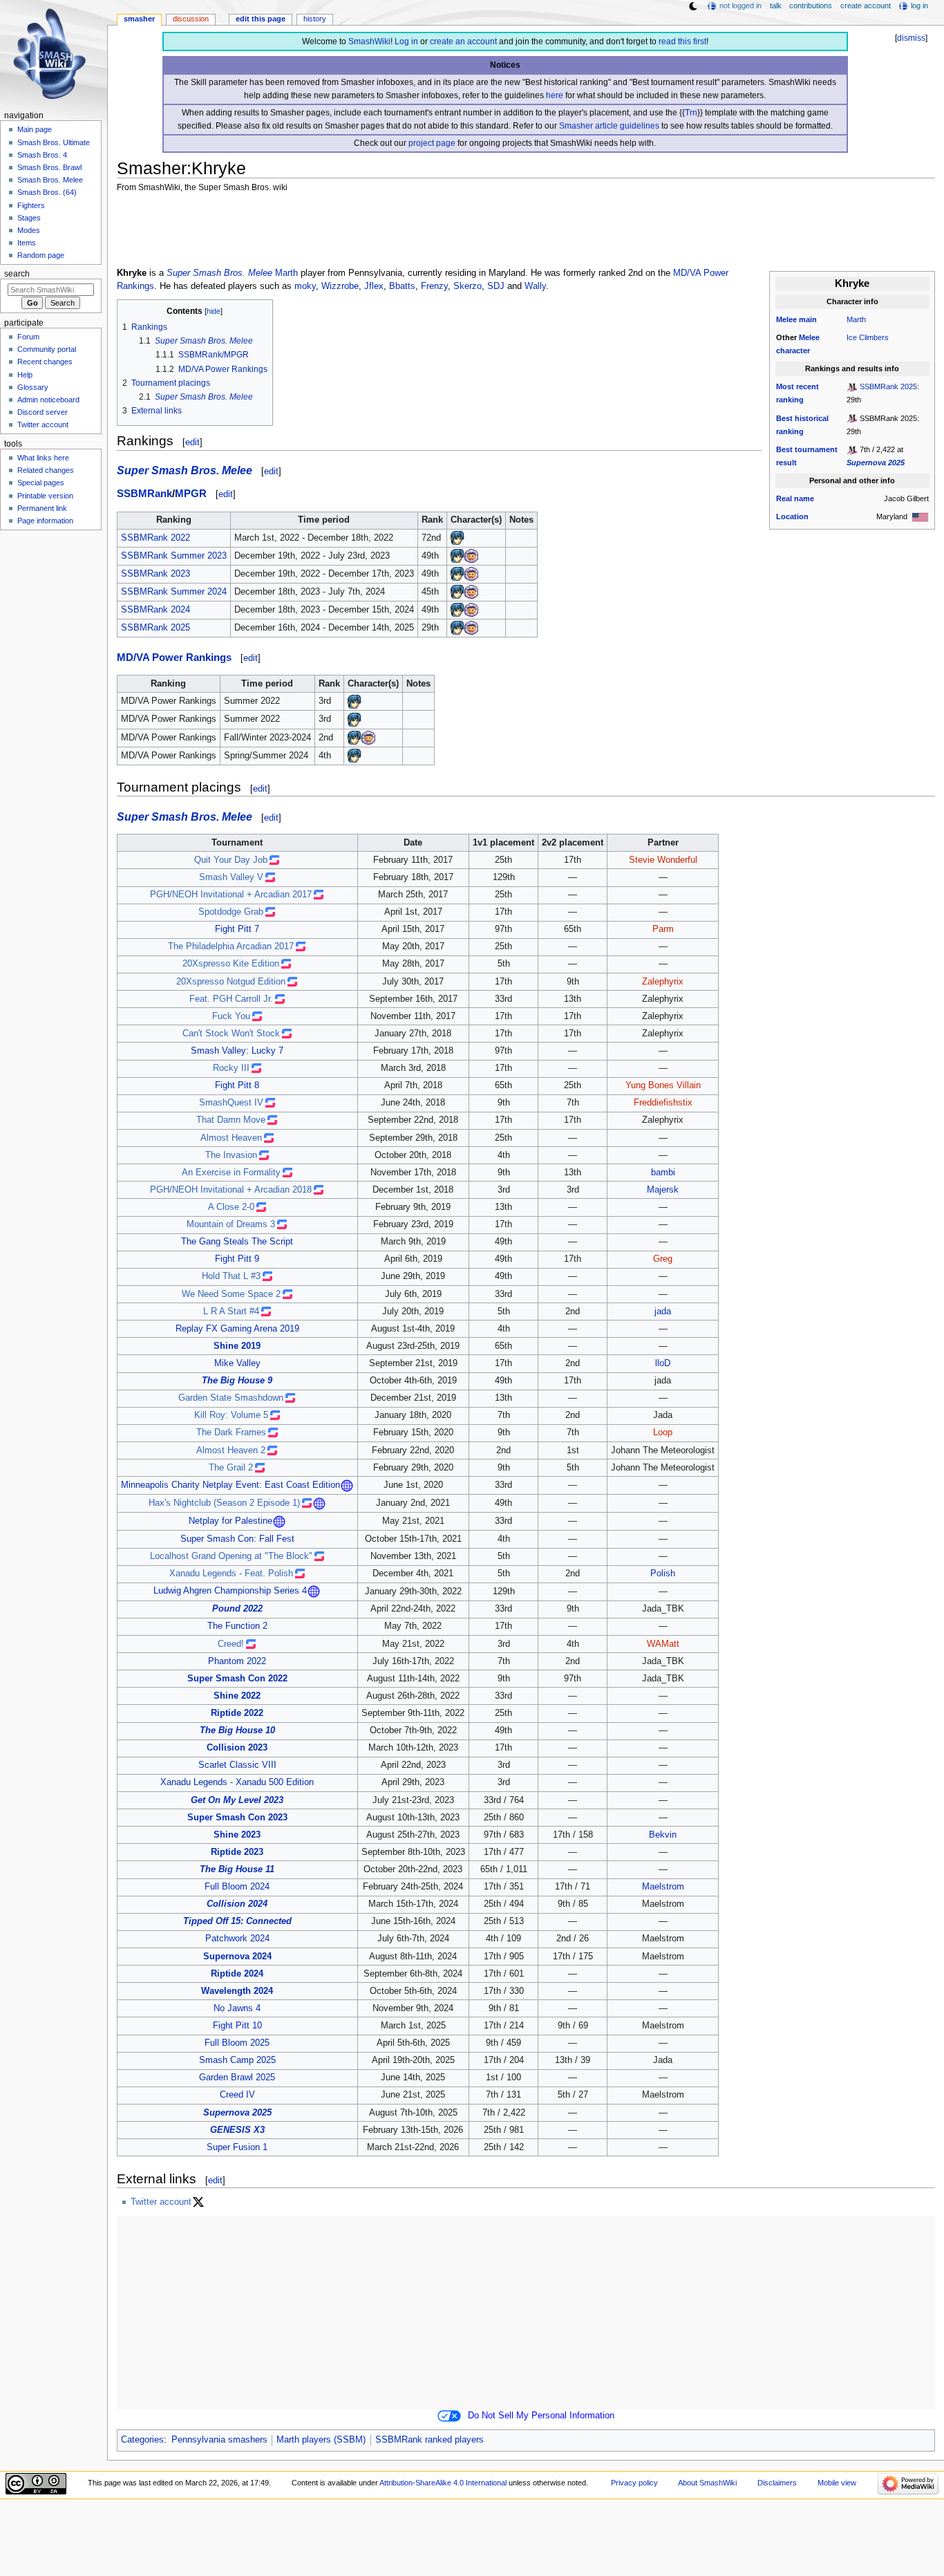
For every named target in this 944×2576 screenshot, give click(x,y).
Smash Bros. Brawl (49, 167)
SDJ (496, 286)
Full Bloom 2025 (237, 2043)
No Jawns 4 (237, 2008)
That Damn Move (231, 1120)
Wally (535, 286)
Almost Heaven (231, 1138)
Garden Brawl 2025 (237, 2078)
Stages (29, 218)
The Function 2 (237, 1626)
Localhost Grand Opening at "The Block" (231, 1556)
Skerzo (468, 286)
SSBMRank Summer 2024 (174, 592)
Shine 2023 (237, 1835)
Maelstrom (663, 1887)
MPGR (191, 494)
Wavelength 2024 (237, 1991)
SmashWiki (369, 41)
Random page (41, 255)
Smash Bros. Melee (50, 180)
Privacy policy (634, 2483)
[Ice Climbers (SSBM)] (471, 556)
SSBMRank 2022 (155, 538)
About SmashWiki (707, 2483)
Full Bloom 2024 (237, 1887)
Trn (691, 113)
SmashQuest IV (231, 1103)
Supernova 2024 (237, 1957)
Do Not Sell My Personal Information (541, 2416)
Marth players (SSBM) (321, 2440)
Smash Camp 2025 (237, 2060)
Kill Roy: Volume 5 (231, 1415)
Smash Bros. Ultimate (54, 142)
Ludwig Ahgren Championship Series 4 (230, 1592)
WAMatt (663, 1644)
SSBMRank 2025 (888, 386)
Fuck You (231, 1016)
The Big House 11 (237, 1869)
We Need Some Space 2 (231, 1294)
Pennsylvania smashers (219, 2440)
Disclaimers (777, 2483)
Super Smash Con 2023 (237, 1818)
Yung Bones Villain (663, 1085)
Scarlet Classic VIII (237, 1765)
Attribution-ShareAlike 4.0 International (443, 2483)
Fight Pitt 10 (237, 2026)
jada (663, 1312)
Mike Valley (237, 1363)
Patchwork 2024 (237, 1939)
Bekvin (663, 1835)
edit (192, 442)
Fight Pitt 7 (237, 929)
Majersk (663, 1190)
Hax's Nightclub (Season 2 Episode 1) (224, 1503)
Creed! (231, 1644)
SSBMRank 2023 (155, 574)
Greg (663, 1259)
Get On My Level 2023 (237, 1800)
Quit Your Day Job (231, 860)
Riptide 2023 (237, 1852)
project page (432, 143)
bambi (663, 1173)
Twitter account (161, 2202)
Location (792, 516)
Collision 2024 (237, 1904)
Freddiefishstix (663, 1103)
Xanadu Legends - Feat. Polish (231, 1574)
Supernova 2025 (876, 463)
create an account (463, 41)
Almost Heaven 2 (231, 1450)
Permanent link (42, 508)
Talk (776, 6)
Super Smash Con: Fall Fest (237, 1539)
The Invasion (231, 1155)
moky (305, 286)
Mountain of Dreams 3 (231, 1224)
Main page (35, 129)
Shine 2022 (237, 1696)
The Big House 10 (237, 1730)
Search (17, 274)
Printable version (45, 496)
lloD (663, 1363)
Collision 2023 (237, 1748)
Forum (28, 337)
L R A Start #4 (231, 1312)
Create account (866, 6)
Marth (856, 319)
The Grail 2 (231, 1468)
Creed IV (237, 2095)
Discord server (43, 412)
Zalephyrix (663, 982)
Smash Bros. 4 (42, 155)
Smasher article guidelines (609, 126)
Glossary (33, 387)
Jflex (374, 286)
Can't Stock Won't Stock (231, 1034)
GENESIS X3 (237, 2130)
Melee (786, 319)
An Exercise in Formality (231, 1173)
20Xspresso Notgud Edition (231, 982)
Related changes (46, 470)
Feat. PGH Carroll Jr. (231, 999)
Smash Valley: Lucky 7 (237, 1051)
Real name (795, 498)
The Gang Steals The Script (237, 1242)
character (793, 351)
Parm (663, 929)
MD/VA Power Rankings (174, 657)
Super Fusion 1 (237, 2147)
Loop (663, 1432)
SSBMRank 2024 (155, 610)
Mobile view (837, 2483)
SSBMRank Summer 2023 (174, 556)
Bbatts (402, 286)
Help (25, 375)
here (555, 95)
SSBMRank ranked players (429, 2440)
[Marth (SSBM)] (457, 538)
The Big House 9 (237, 1381)
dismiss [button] (911, 38)
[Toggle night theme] (693, 6)
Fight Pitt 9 (237, 1259)
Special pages (41, 483)
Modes (29, 230)
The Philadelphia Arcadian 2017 (231, 946)
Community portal (47, 349)
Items (27, 243)
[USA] (920, 516)
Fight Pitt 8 (237, 1085)
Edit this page (261, 19)
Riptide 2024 (237, 1974)
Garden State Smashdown (231, 1398)
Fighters (31, 205)
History (315, 19)
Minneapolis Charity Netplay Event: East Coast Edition (230, 1485)
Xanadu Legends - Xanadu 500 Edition (237, 1782)
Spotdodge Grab (231, 912)
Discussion (191, 19)
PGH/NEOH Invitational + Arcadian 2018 (231, 1190)
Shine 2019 (237, 1346)
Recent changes (45, 362)
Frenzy (434, 286)
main (808, 319)
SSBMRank (144, 494)
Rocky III (231, 1068)
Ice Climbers (868, 337)
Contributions (811, 6)
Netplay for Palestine (230, 1521)
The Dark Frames (231, 1432)
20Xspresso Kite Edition (231, 964)
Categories (142, 2440)
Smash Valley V (231, 877)
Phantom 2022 (237, 1661)
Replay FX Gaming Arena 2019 (237, 1329)
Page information (45, 521)
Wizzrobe (340, 286)
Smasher (139, 19)
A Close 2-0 (231, 1207)
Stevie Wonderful (663, 860)
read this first (682, 41)
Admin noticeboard (48, 400)
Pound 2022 (237, 1609)
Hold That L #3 (231, 1276)
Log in (406, 41)
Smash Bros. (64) (47, 192)
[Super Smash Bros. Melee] (852, 386)
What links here (43, 458)
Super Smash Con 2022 (237, 1679)
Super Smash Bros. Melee (219, 273)
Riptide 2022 (237, 1713)
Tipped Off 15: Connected (237, 1921)
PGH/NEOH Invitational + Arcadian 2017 (231, 895)
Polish (663, 1574)
